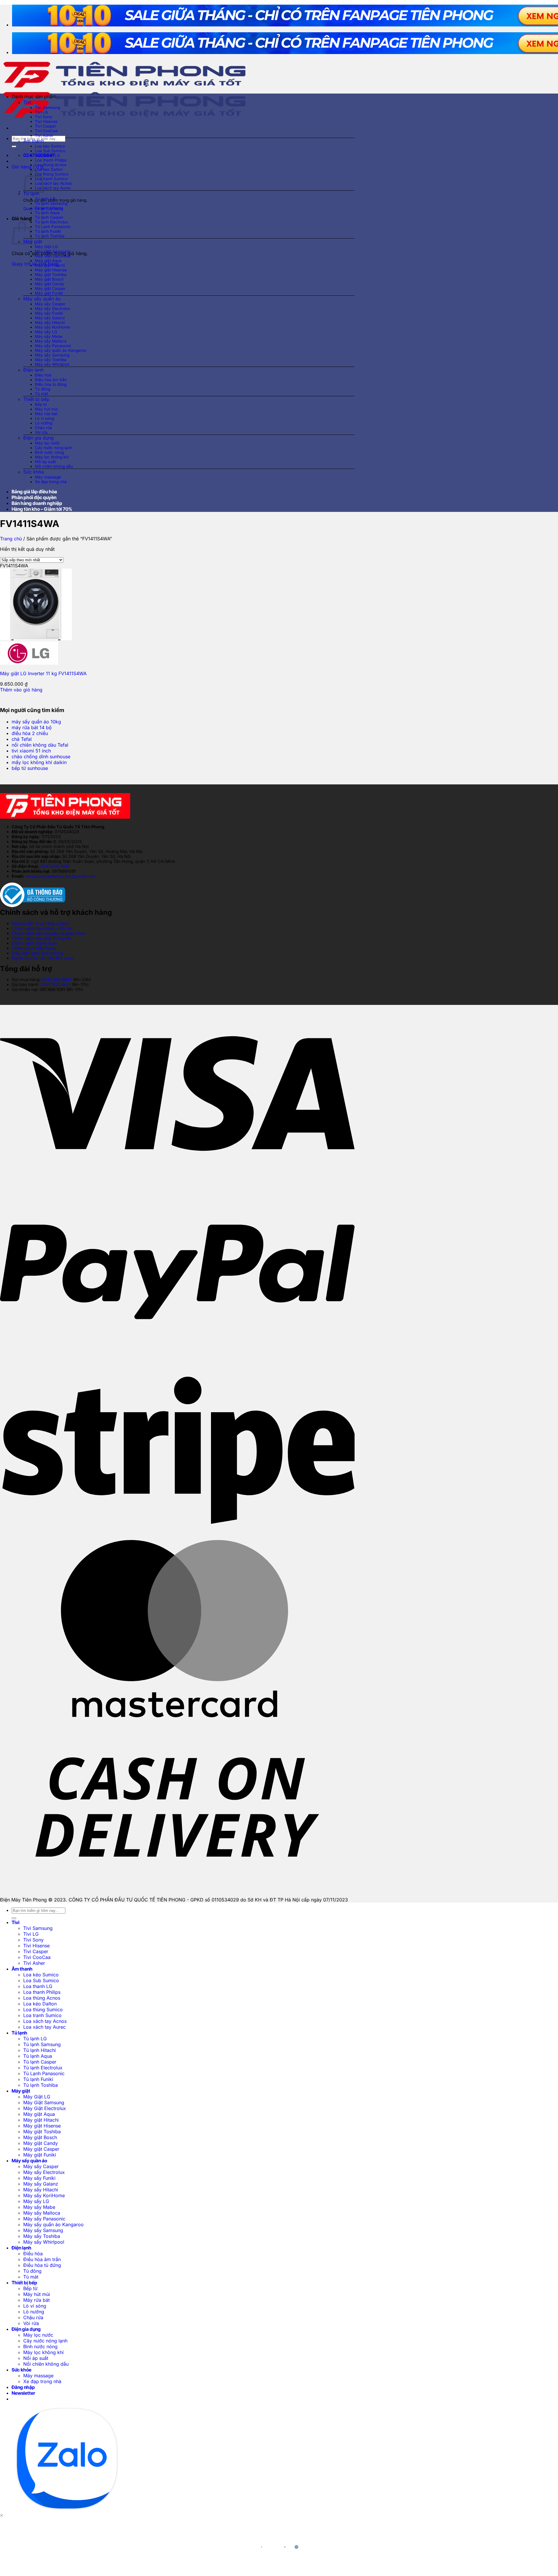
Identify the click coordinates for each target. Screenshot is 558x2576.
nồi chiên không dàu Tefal (40, 745)
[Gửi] (14, 146)
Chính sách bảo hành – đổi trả (41, 928)
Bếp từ (41, 404)
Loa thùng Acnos (51, 165)
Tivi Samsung (48, 107)
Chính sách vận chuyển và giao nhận (49, 933)
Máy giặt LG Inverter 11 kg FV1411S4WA (43, 673)
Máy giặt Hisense (51, 270)
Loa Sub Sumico (50, 151)
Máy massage (48, 477)
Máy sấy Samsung (52, 355)
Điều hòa (43, 375)
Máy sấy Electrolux (52, 309)
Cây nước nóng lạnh (54, 448)
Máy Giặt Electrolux (53, 256)
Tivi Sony (44, 117)
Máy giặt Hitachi (50, 265)
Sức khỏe (34, 472)
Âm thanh (34, 141)
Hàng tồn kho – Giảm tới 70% (42, 509)
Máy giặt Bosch (49, 279)
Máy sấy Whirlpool (52, 364)
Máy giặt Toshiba (51, 275)
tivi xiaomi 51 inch (31, 751)
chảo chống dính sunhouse (41, 757)
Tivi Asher (44, 135)
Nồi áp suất (45, 462)
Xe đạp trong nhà (51, 482)
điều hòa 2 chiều (30, 733)
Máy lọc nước (48, 443)
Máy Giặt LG (46, 247)
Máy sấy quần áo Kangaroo (61, 350)
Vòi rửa (41, 432)
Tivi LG (41, 112)
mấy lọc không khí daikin (39, 762)
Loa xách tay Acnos (53, 183)
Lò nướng (44, 423)
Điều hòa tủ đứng (51, 384)
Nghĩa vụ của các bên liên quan (43, 958)
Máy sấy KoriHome (52, 327)
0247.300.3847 (55, 866)
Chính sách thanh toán (34, 943)
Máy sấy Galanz (50, 318)
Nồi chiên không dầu (54, 466)
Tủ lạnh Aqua (47, 213)
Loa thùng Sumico (52, 174)
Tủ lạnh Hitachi (49, 208)
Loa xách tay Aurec (53, 188)
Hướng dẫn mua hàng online (40, 923)
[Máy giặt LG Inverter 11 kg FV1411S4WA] (36, 639)
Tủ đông (43, 389)
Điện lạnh (33, 370)
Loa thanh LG (47, 155)
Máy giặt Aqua (48, 261)
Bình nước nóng (49, 452)
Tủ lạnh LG (45, 199)
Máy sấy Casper (50, 304)
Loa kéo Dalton (49, 169)
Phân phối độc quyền (34, 497)
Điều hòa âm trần (51, 380)
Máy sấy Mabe (49, 336)
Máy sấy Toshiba (51, 360)
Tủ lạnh (31, 193)
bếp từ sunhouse (30, 768)
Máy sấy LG (46, 332)
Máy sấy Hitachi (50, 322)
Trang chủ (11, 539)
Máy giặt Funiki (49, 293)
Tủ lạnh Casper (49, 217)
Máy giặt (33, 241)
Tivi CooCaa (46, 131)
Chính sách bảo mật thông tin (41, 938)
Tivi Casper (45, 126)
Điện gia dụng (39, 438)
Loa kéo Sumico (50, 146)
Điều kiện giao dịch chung (37, 953)
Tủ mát (41, 394)
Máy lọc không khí (52, 457)
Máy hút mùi (46, 409)
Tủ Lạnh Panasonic (53, 227)
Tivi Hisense (46, 121)
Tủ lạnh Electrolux (51, 222)
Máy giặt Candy (50, 284)
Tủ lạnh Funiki (48, 231)
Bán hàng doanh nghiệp (37, 503)
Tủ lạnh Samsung (51, 203)
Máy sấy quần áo (42, 299)
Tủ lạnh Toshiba (50, 236)
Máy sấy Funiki (49, 313)
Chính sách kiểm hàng (34, 948)
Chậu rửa (43, 428)
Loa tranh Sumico (51, 179)
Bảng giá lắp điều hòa (34, 492)
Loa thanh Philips (51, 160)
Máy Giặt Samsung (52, 251)
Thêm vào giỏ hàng (21, 690)
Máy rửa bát (46, 414)
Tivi (27, 102)
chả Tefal (22, 739)
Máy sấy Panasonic (53, 346)
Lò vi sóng (44, 418)
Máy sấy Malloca (51, 341)
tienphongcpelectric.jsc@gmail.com (60, 876)
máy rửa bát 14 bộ (32, 727)
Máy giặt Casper (50, 288)
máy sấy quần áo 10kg (36, 722)
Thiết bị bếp (36, 399)
